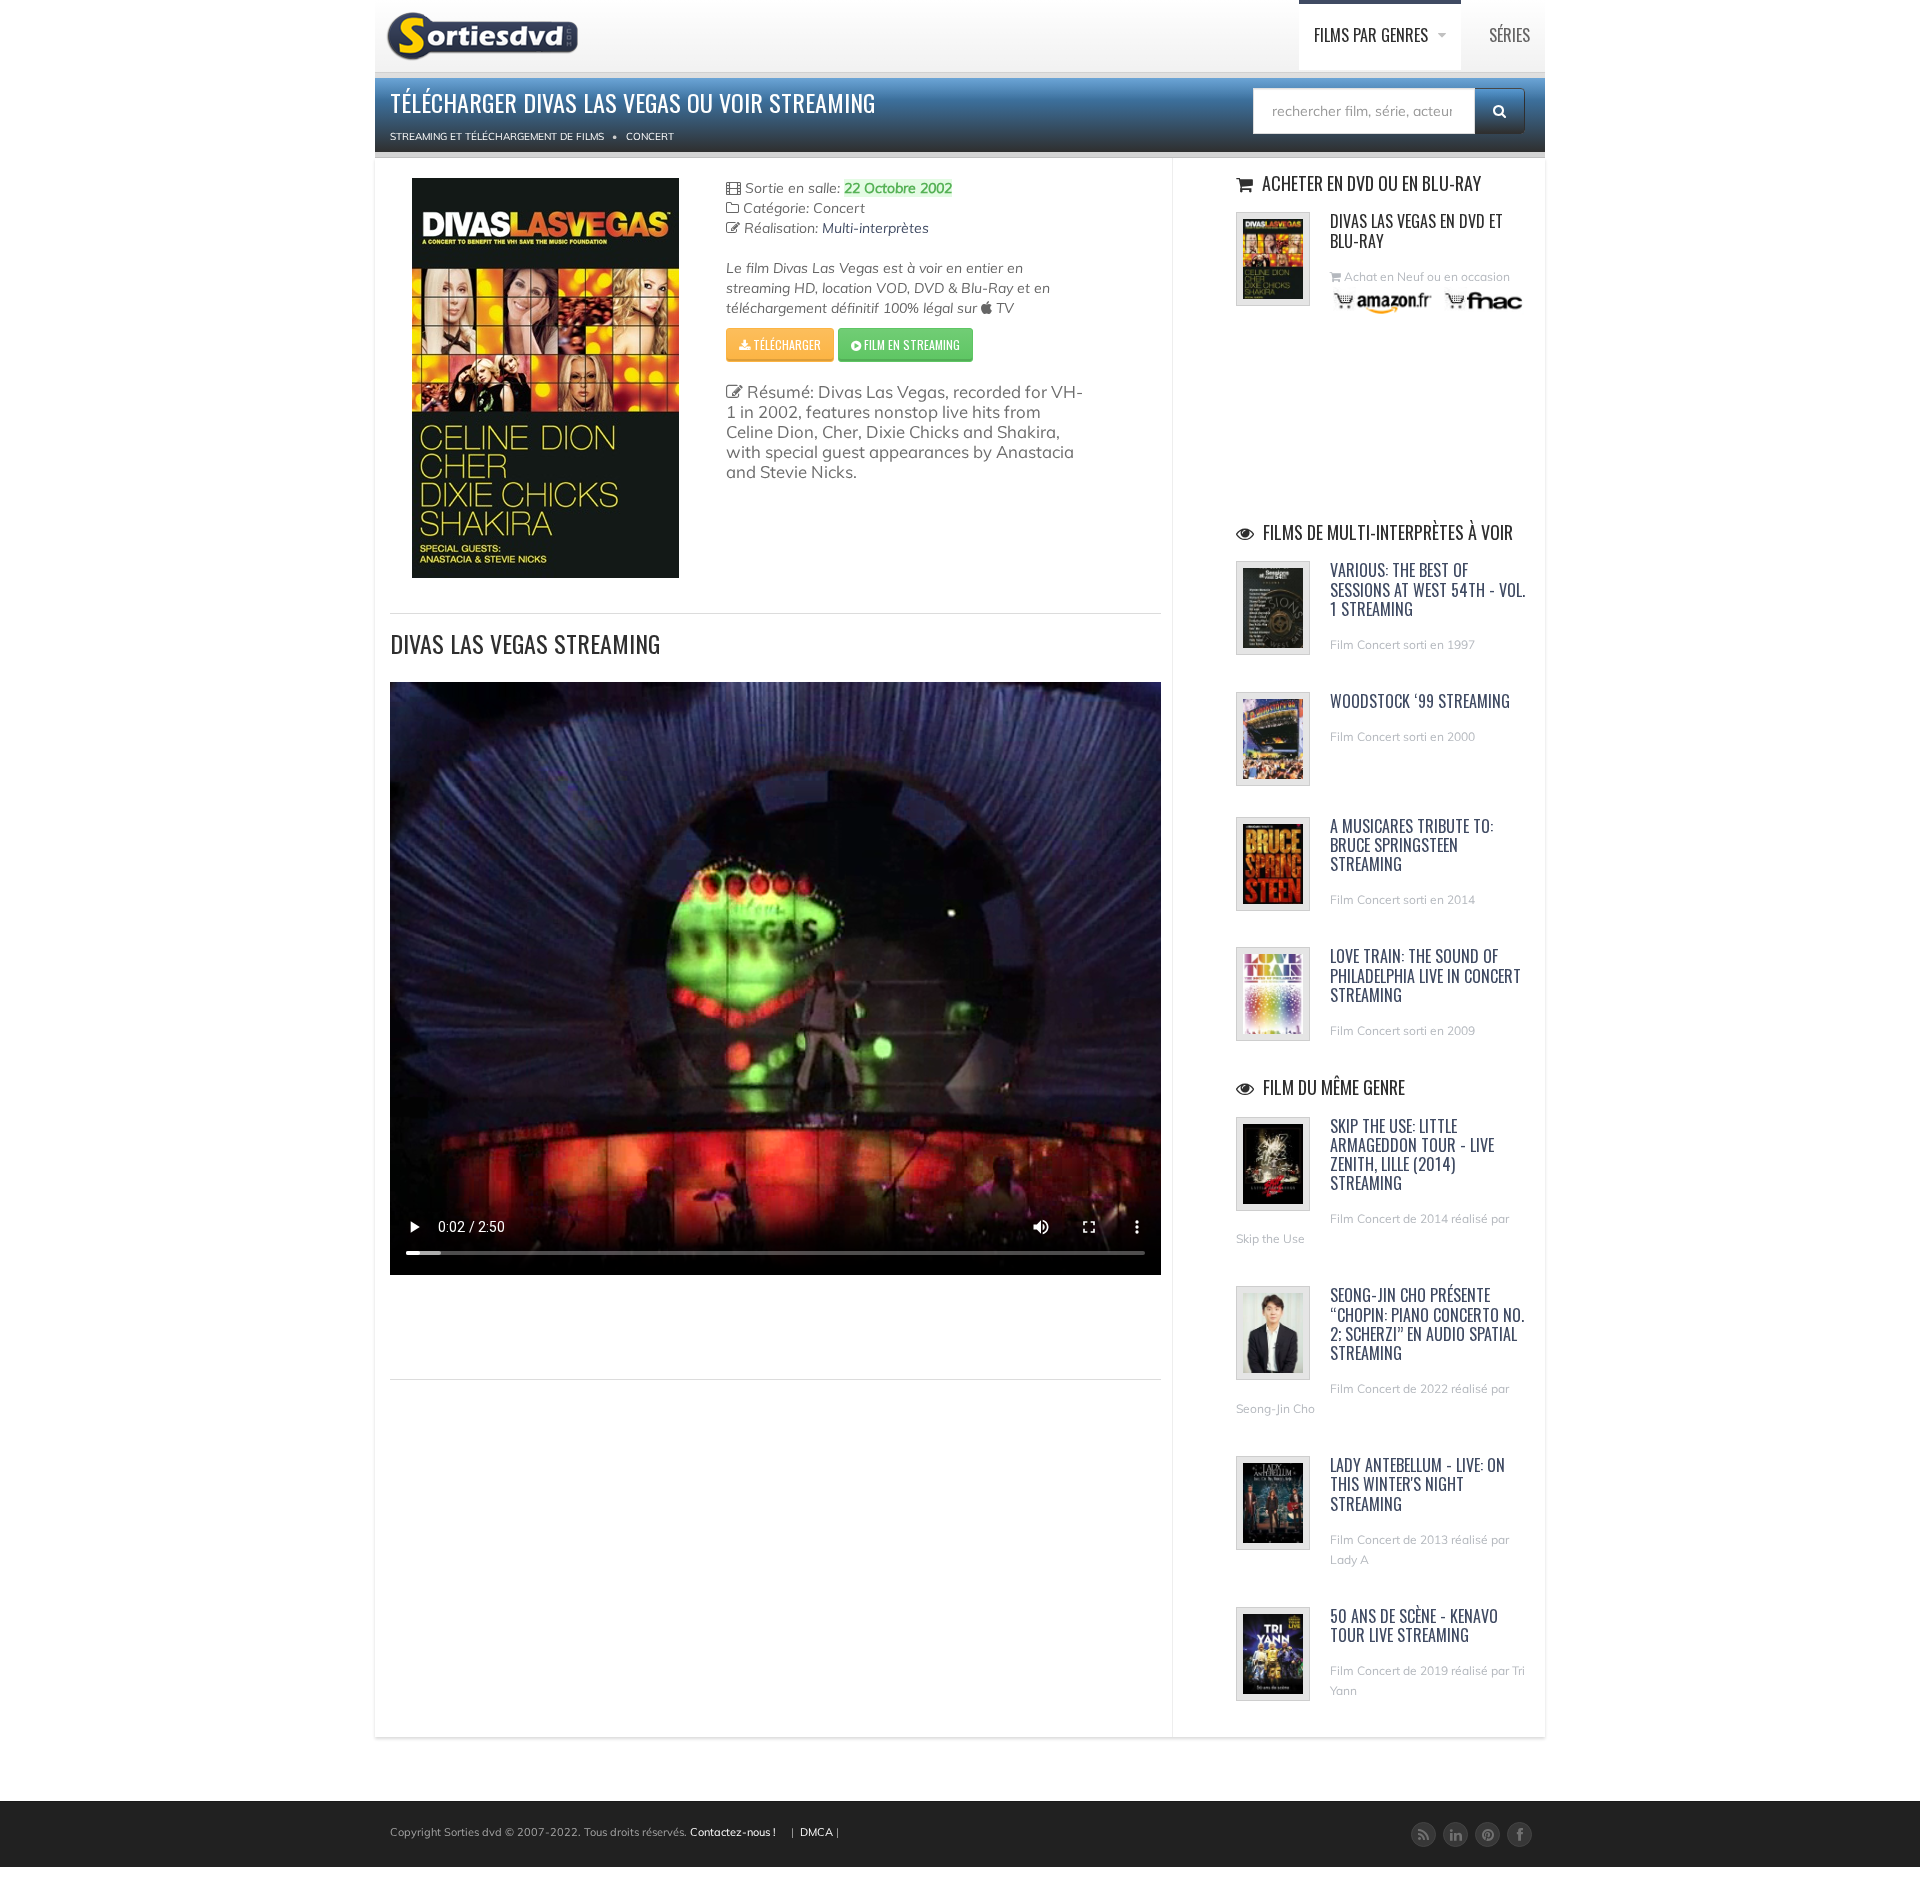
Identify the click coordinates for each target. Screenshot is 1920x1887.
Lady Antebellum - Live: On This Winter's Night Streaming (1417, 1484)
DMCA (816, 1832)
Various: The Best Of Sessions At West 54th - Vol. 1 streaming (1427, 589)
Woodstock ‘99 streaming (1420, 701)
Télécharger (785, 344)
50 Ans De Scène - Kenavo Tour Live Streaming (1414, 1625)
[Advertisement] (507, 1324)
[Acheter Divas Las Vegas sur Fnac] (1482, 300)
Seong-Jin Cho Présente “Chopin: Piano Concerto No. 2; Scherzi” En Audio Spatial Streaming (1427, 1324)
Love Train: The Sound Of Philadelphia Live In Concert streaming (1425, 975)
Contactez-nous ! (733, 1832)
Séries (1509, 35)
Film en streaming (910, 344)
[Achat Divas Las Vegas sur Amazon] (1383, 300)
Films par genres (1373, 35)
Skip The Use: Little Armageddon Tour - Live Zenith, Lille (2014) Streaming (1412, 1155)
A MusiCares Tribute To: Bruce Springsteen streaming (1411, 845)
